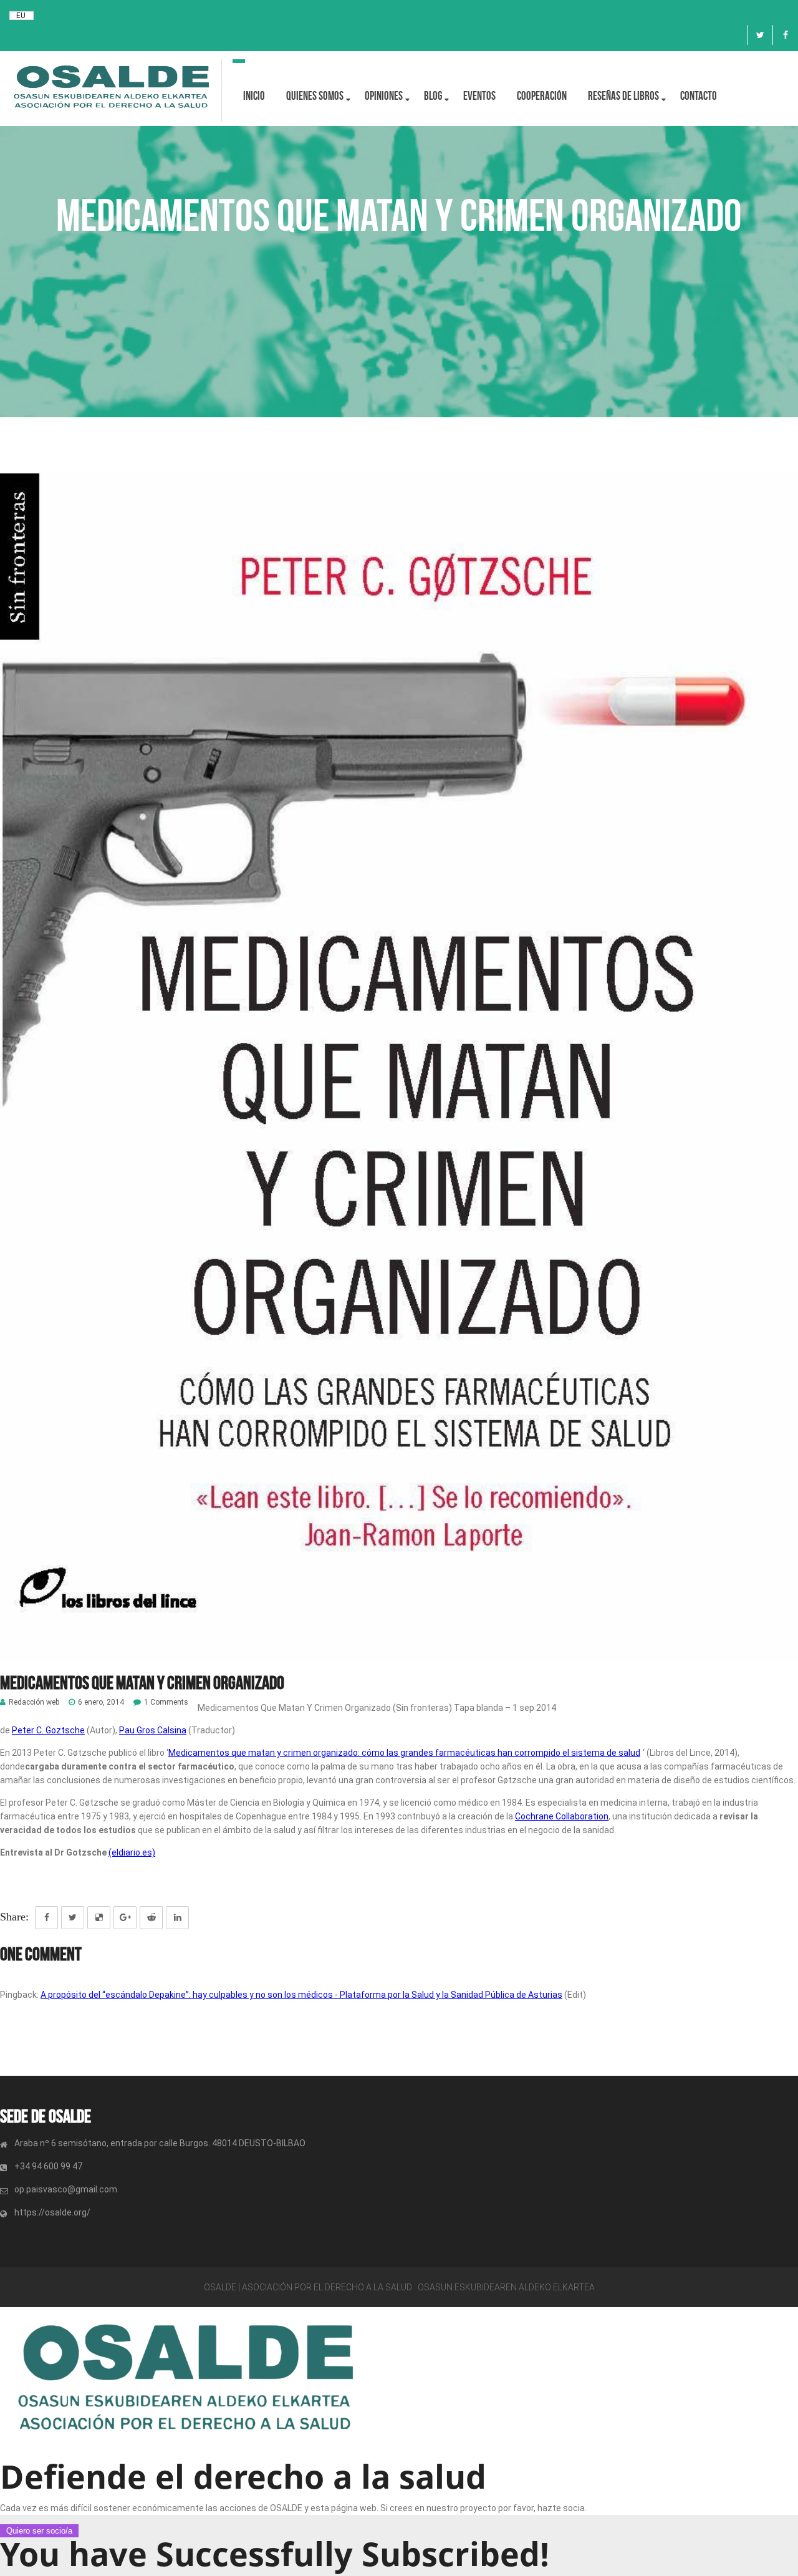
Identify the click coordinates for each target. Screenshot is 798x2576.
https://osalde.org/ (52, 2212)
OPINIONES (384, 96)
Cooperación (542, 96)
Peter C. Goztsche (48, 1730)
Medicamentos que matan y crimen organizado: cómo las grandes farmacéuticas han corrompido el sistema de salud (404, 1753)
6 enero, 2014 (101, 1702)
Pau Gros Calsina (153, 1730)
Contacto (699, 96)
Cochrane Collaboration (562, 1816)
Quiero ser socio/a (39, 2531)
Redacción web (34, 1702)
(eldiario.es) (132, 1852)
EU (21, 16)
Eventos (479, 96)
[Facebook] (786, 35)
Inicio (254, 96)
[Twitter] (760, 35)
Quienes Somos (315, 96)
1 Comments (166, 1702)
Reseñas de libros (623, 96)
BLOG (433, 96)
